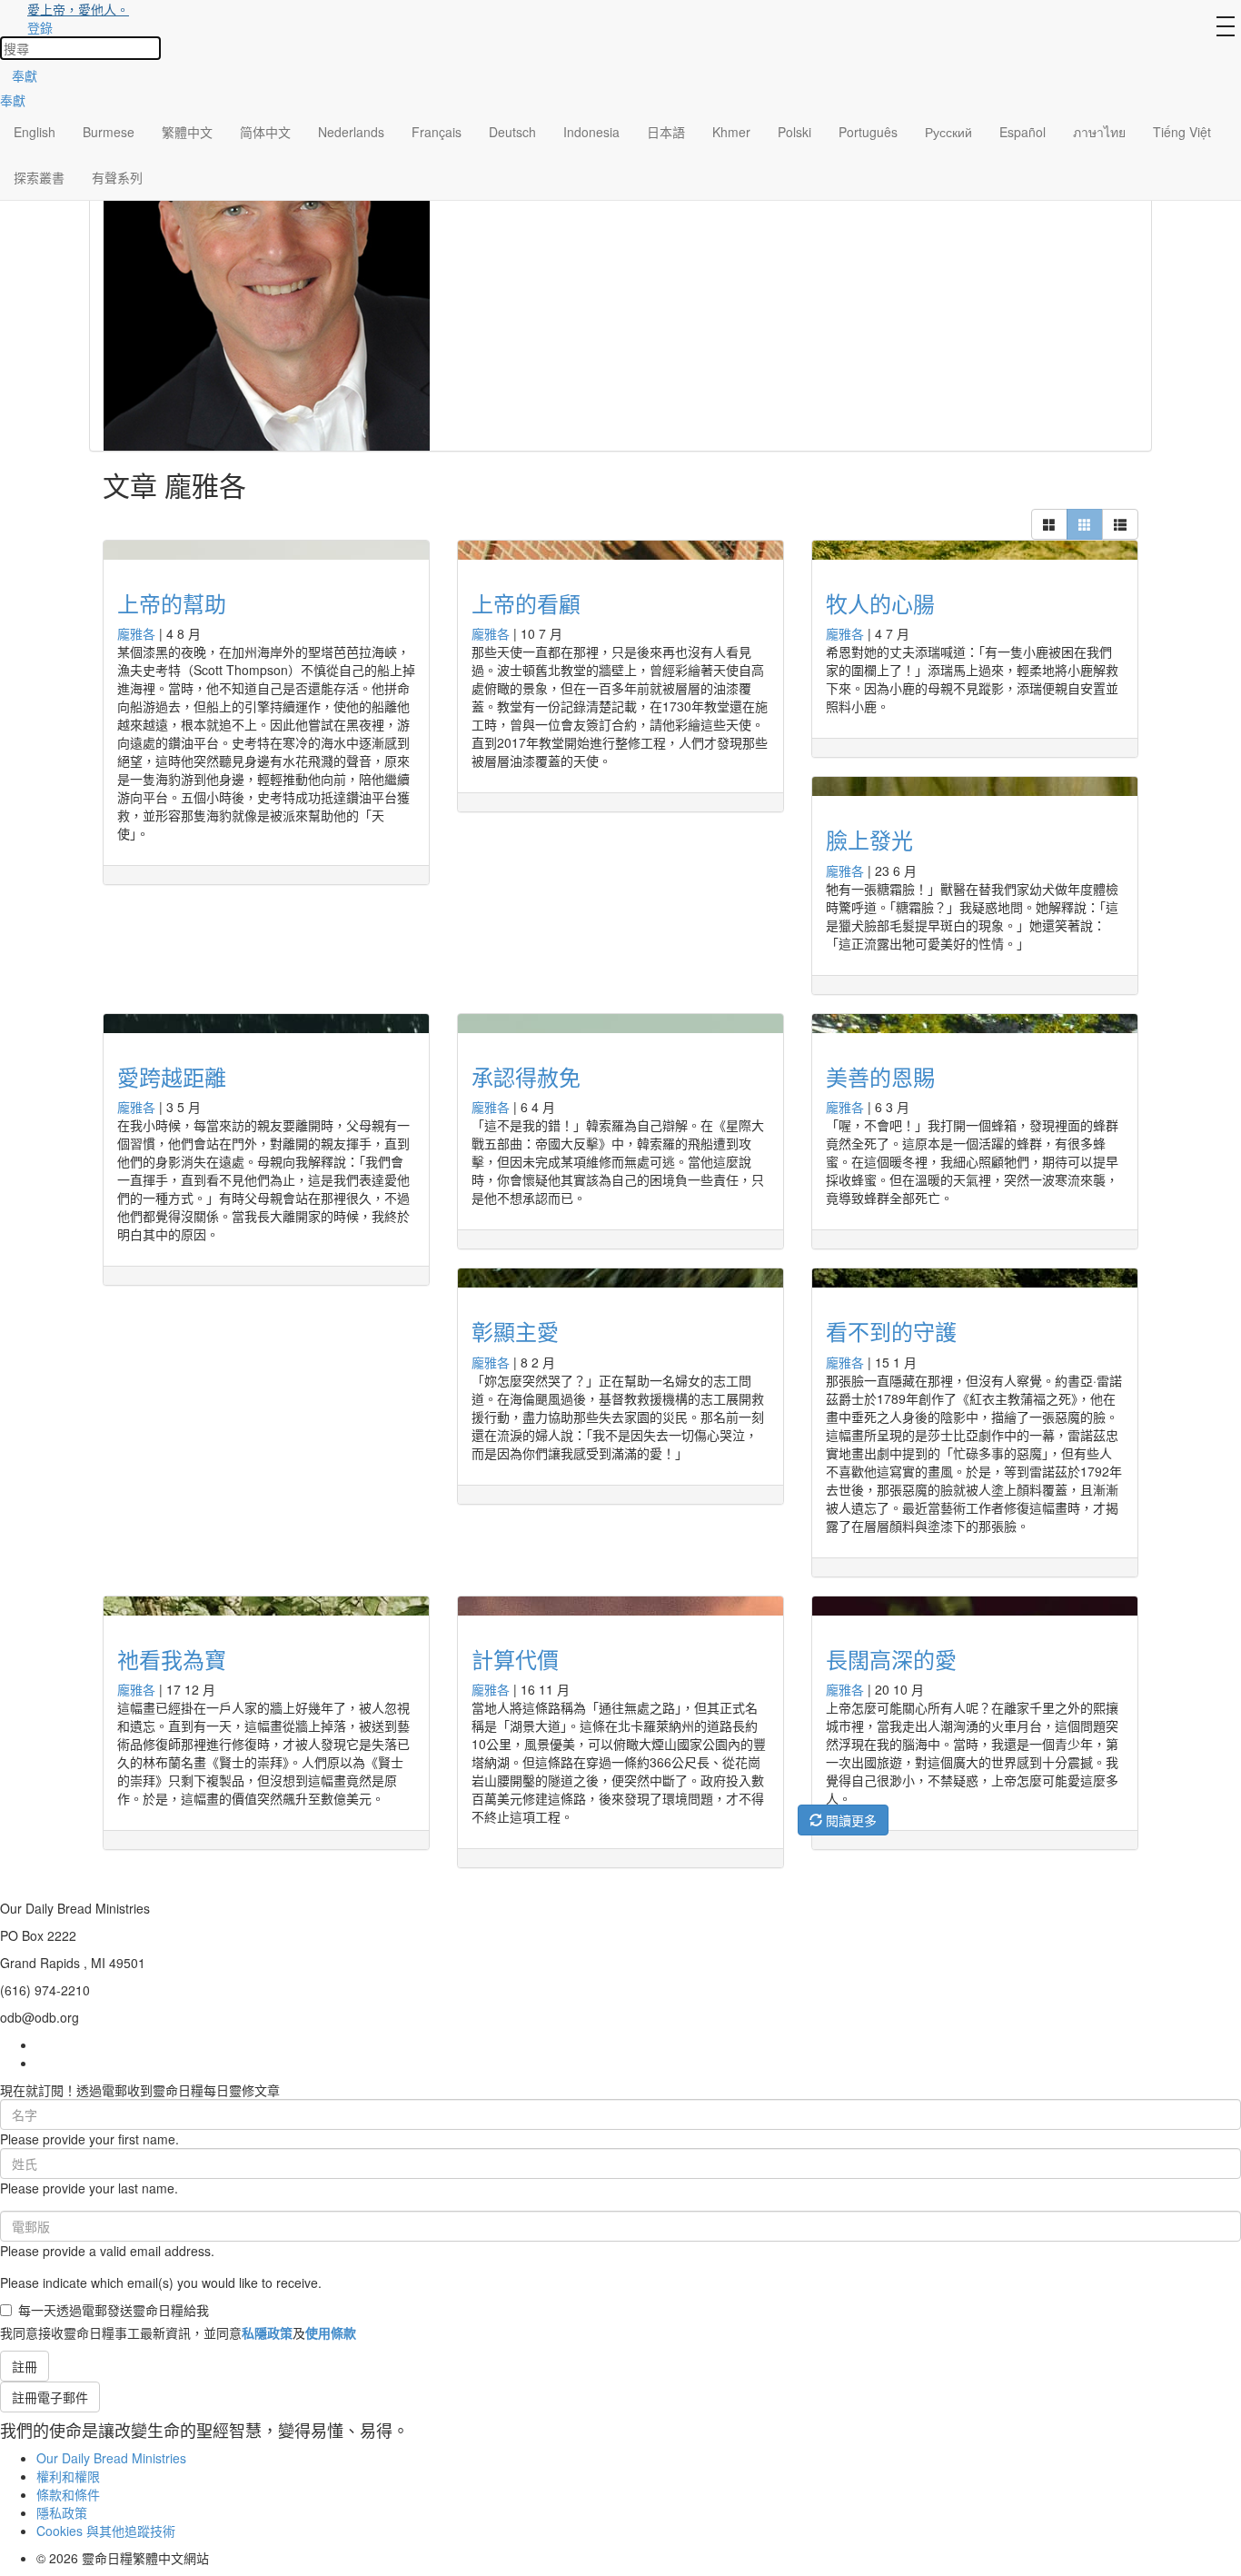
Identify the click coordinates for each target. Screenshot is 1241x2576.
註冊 (25, 2366)
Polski (794, 132)
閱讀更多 (849, 1820)
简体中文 (265, 132)
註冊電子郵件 (50, 2397)
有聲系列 (117, 177)
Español (1023, 132)
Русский (948, 132)
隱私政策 (62, 2512)
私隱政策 (267, 2332)
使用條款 (331, 2332)
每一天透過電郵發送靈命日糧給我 (114, 2310)
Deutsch (512, 132)
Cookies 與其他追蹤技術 (106, 2531)
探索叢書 (39, 177)
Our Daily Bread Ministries (111, 2458)
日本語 (666, 132)
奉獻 (25, 75)
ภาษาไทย (1099, 132)
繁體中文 (187, 132)
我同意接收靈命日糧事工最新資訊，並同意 (178, 2332)
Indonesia (591, 132)
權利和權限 (68, 2476)
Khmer (731, 132)
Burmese (109, 132)
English (35, 132)
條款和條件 (68, 2494)
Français (437, 132)
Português (868, 132)
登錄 (40, 27)
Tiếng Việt (1182, 132)
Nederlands (351, 132)
